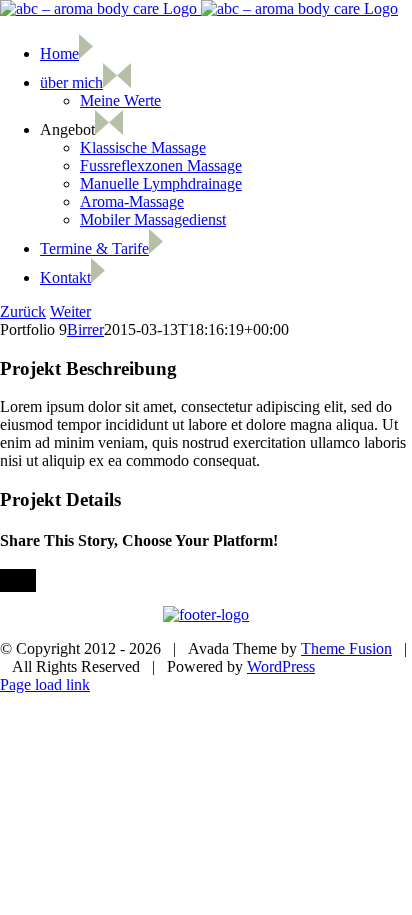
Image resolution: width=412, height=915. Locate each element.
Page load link (45, 684)
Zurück (23, 311)
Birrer (85, 329)
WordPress (281, 666)
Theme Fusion (346, 648)
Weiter (70, 311)
